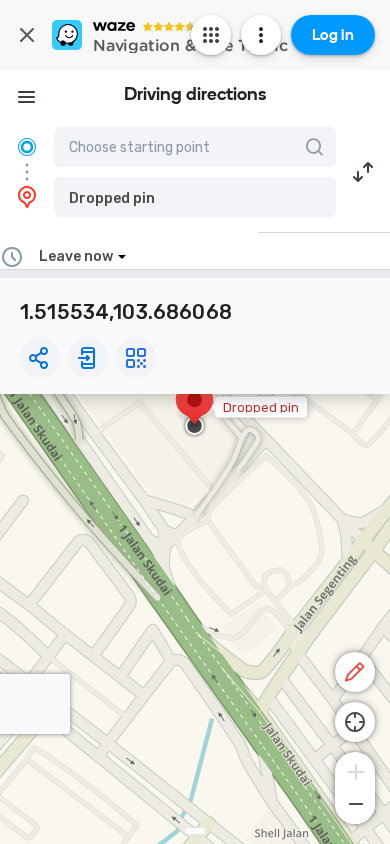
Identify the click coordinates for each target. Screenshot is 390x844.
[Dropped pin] (194, 410)
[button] (195, 197)
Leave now (76, 256)
